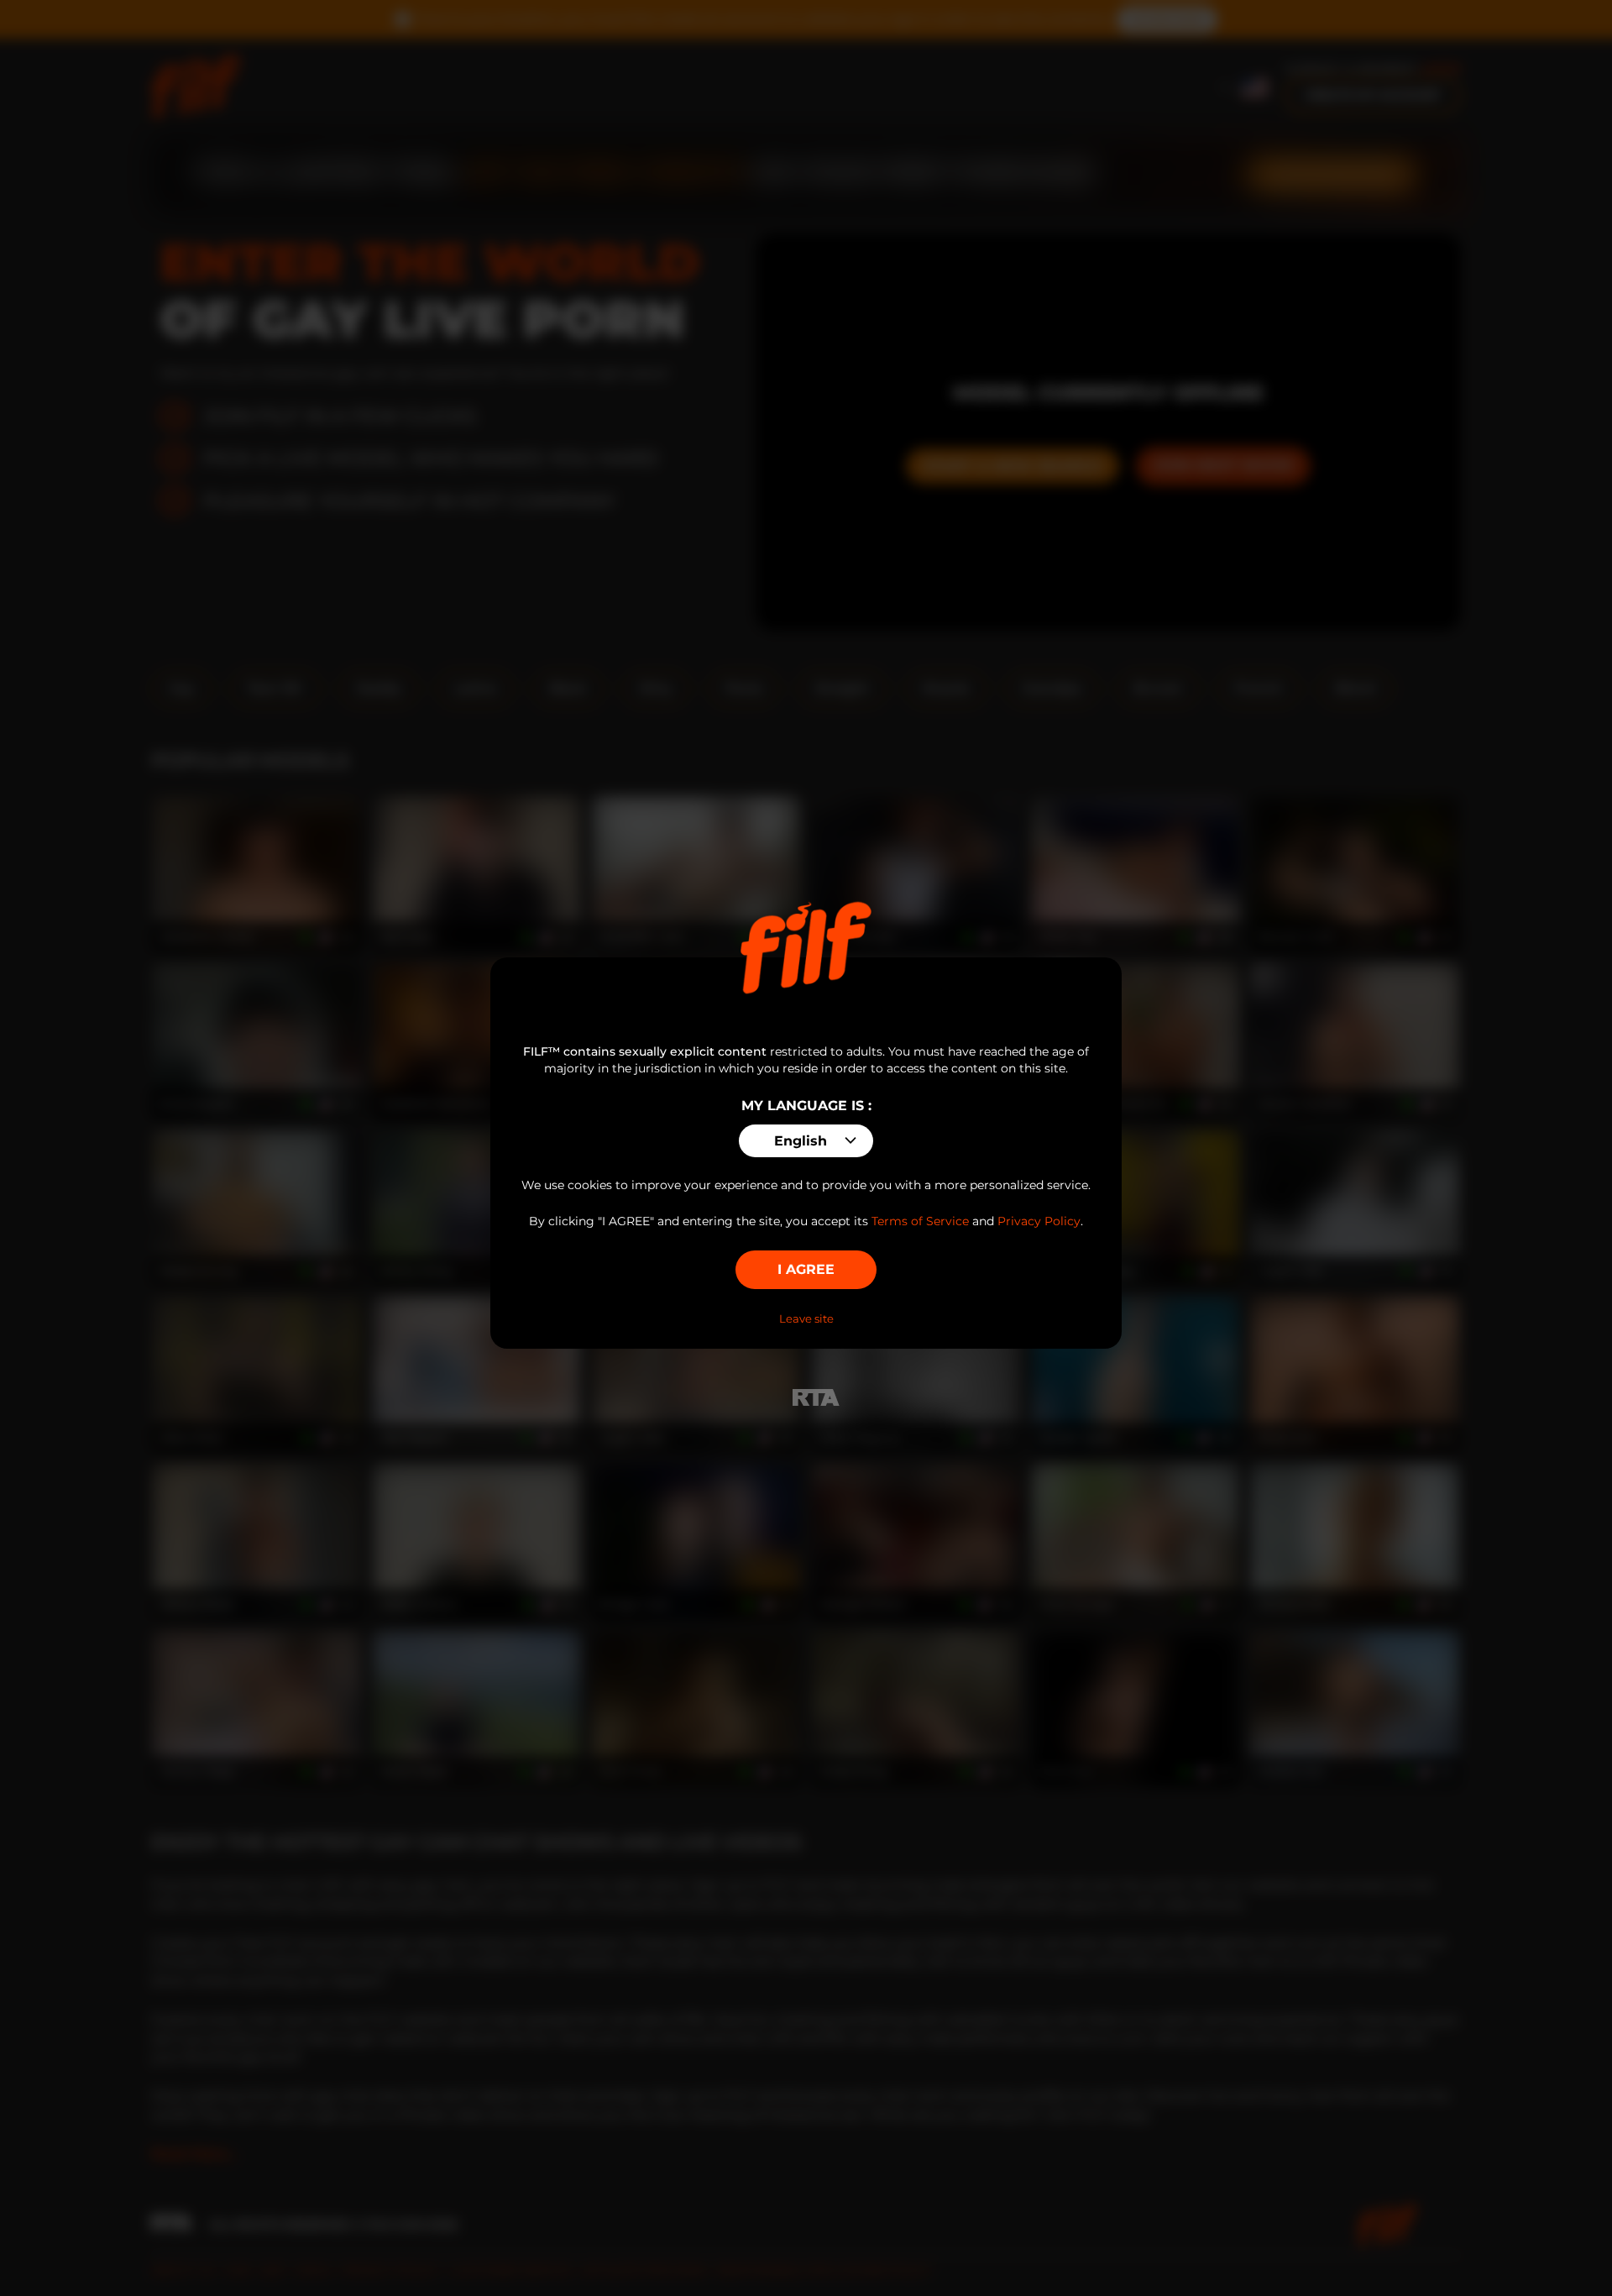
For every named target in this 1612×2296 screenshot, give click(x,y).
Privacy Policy (1039, 1221)
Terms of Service (920, 1221)
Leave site (806, 1318)
